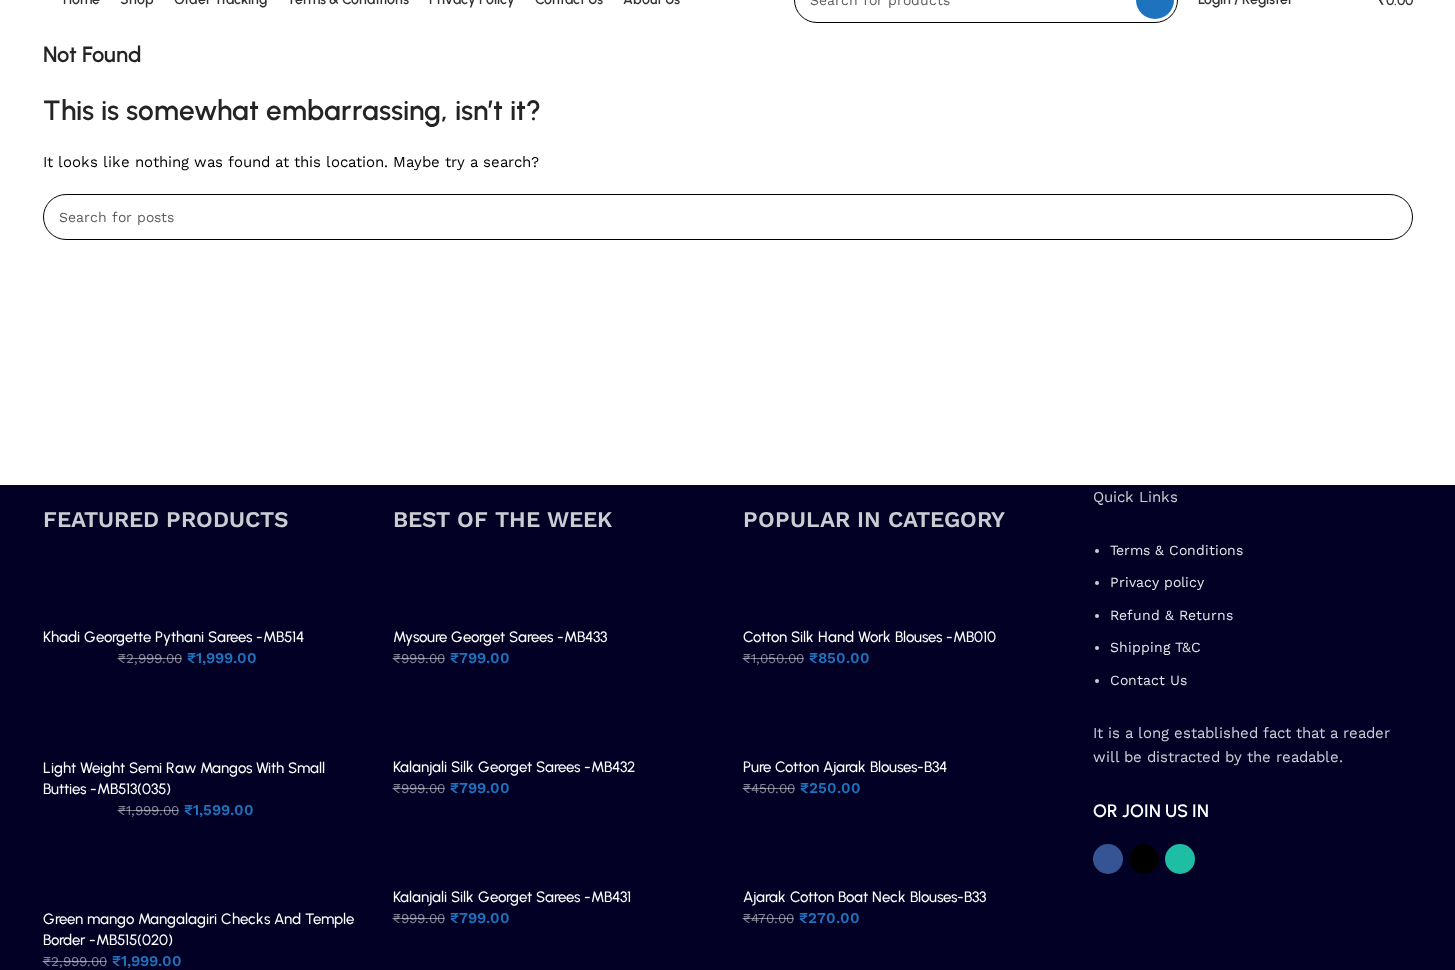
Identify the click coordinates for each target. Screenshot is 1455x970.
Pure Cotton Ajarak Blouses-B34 (845, 767)
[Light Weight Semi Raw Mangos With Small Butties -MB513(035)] (75, 720)
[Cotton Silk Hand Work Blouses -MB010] (775, 589)
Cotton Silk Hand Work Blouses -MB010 (869, 637)
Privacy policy (1157, 582)
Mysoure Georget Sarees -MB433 (500, 637)
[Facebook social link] (1108, 859)
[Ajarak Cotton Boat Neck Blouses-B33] (775, 849)
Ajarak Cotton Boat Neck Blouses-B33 (864, 897)
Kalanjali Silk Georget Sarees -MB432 (514, 767)
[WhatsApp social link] (1180, 859)
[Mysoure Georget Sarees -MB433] (425, 589)
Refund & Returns (1171, 615)
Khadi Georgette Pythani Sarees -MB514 (173, 637)
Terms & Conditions (1176, 550)
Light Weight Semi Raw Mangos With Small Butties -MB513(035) (184, 778)
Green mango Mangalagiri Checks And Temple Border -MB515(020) (198, 929)
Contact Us (1148, 680)
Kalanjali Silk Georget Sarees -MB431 (512, 897)
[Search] (1390, 217)
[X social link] (1144, 859)
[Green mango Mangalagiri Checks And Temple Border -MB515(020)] (75, 872)
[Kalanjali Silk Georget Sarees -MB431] (425, 849)
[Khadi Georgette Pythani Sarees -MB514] (75, 589)
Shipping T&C (1155, 647)
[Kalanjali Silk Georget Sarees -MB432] (425, 719)
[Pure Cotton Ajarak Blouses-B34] (775, 719)
